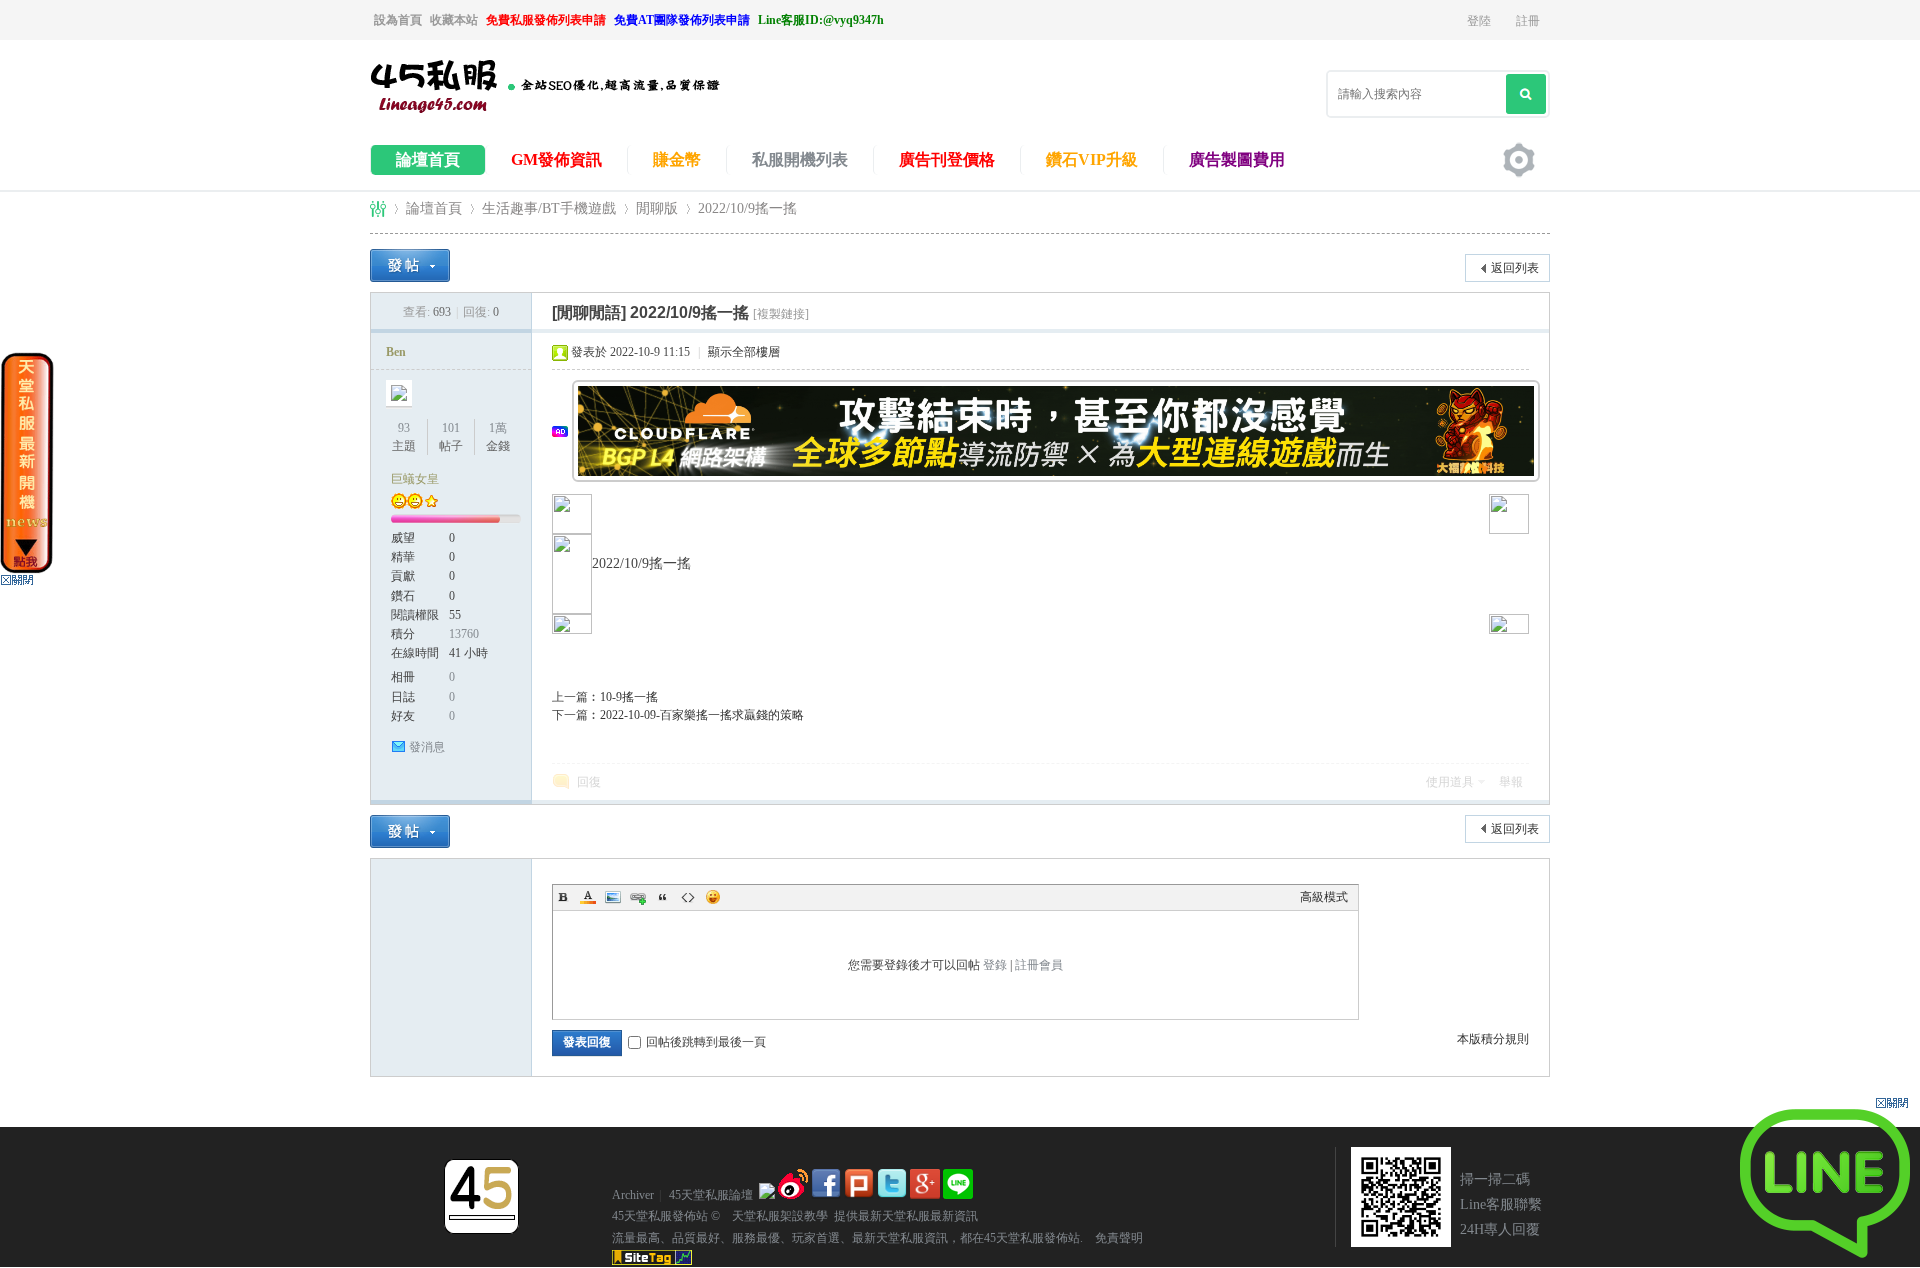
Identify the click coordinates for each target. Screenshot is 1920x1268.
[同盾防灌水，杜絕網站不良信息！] (767, 1195)
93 (404, 428)
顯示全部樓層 (744, 352)
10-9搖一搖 (629, 697)
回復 (589, 782)
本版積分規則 (1493, 1039)
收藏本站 (454, 20)
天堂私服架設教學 (774, 1216)
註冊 (1528, 21)
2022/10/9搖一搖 (747, 208)
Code (688, 897)
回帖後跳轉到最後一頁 (706, 1042)
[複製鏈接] (781, 314)
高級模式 (1324, 897)
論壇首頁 (428, 159)
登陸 (1479, 21)
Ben (396, 352)
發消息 (427, 747)
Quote (663, 897)
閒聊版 (657, 208)
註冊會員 (1039, 965)
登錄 (995, 965)
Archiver (633, 1195)
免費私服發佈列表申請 (546, 20)
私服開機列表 (800, 159)
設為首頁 (398, 20)
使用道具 (1450, 782)
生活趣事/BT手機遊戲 (549, 208)
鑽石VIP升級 (1092, 159)
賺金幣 (677, 159)
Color (588, 897)
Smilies (713, 897)
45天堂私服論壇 (378, 208)
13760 (464, 634)
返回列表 (1515, 268)
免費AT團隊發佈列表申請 (682, 20)
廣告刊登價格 (947, 159)
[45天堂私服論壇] (570, 111)
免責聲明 (1113, 1238)
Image (613, 897)
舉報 (1511, 782)
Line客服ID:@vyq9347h (821, 20)
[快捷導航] (1519, 160)
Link (638, 897)
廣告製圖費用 (1237, 159)
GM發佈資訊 (556, 159)
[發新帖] (410, 265)
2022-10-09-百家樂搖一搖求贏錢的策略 (702, 715)
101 (451, 428)
